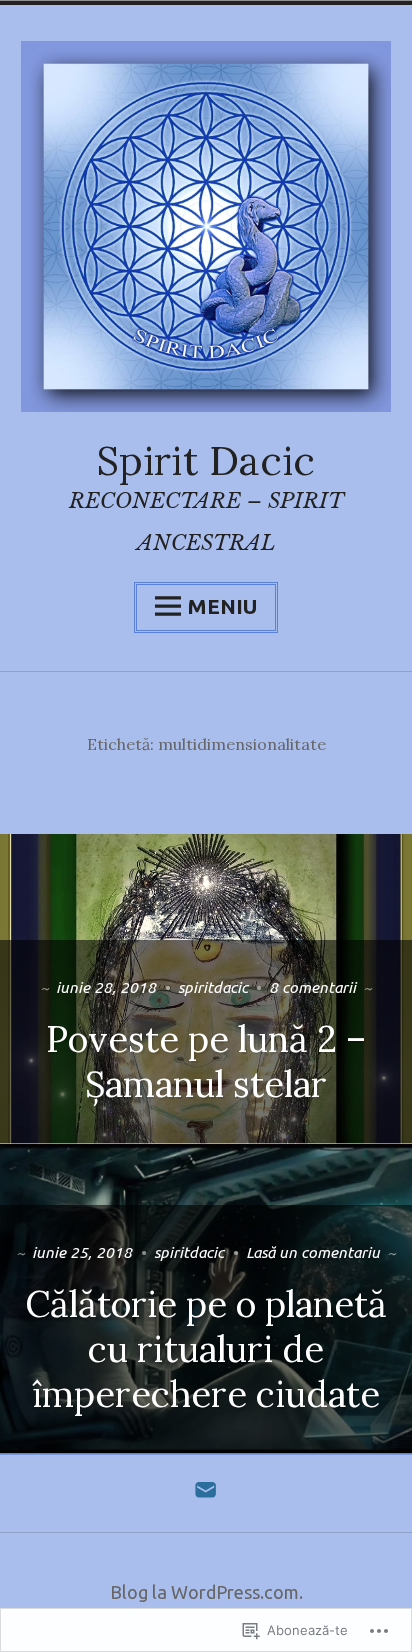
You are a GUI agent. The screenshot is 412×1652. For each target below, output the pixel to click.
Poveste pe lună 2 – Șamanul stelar (206, 1061)
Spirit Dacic (206, 460)
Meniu (222, 606)
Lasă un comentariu (313, 1252)
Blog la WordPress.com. (206, 1592)
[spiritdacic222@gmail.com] (205, 1494)
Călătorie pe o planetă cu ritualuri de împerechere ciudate (206, 1349)
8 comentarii (312, 987)
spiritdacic (213, 987)
